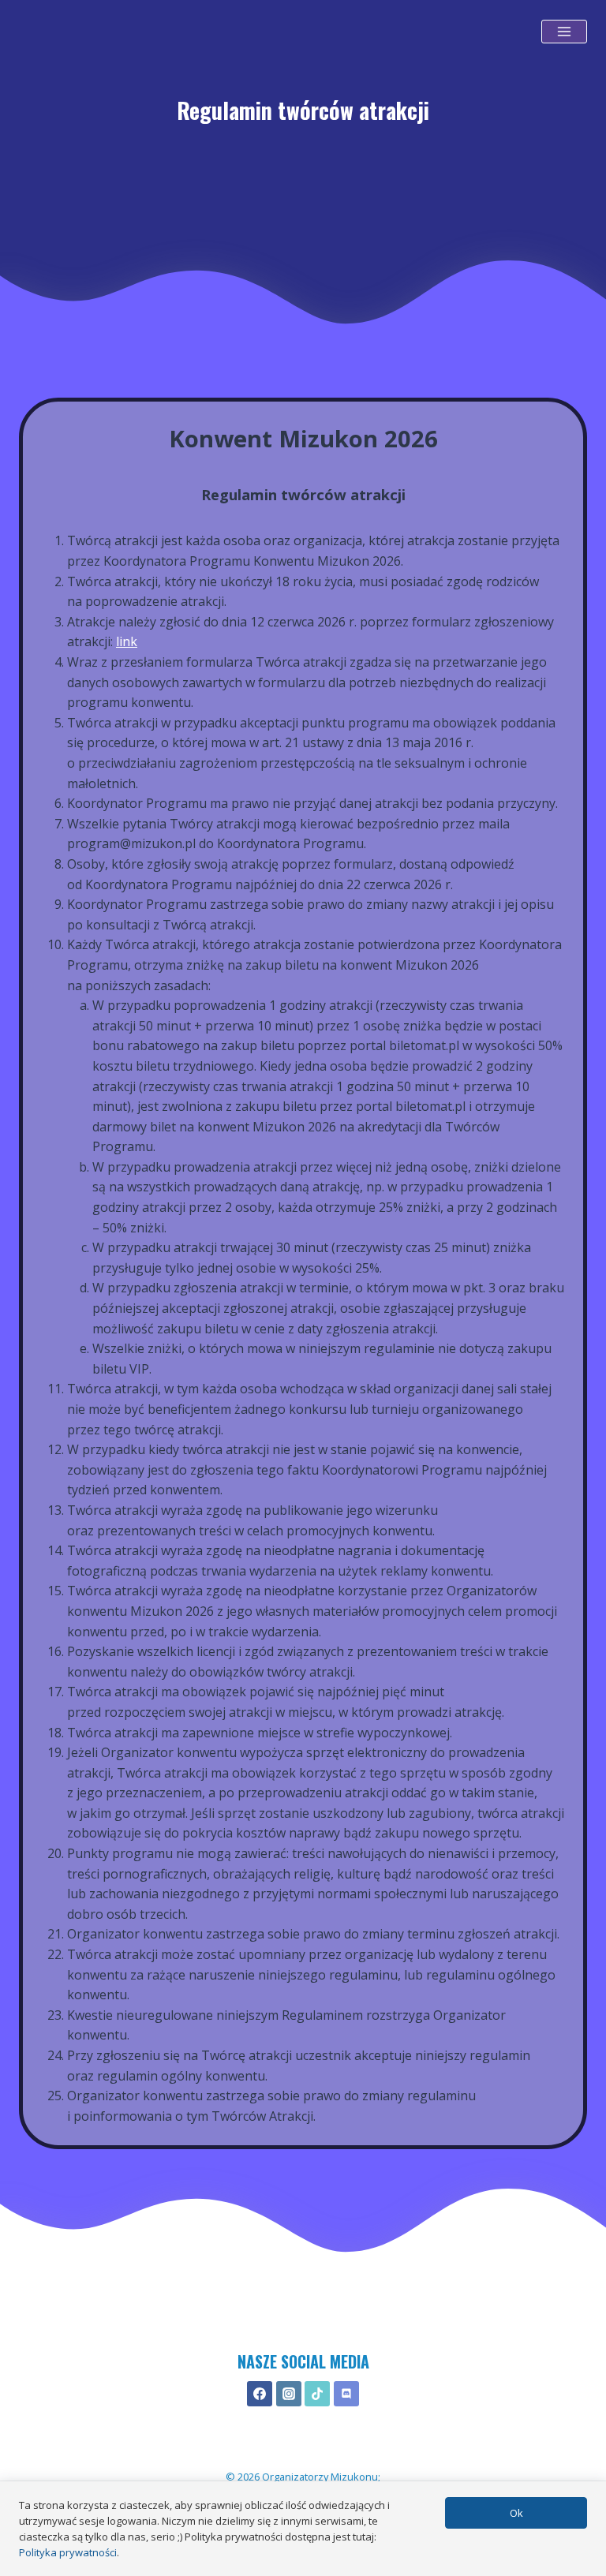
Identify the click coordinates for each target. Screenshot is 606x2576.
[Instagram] (289, 2394)
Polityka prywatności (68, 2552)
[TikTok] (317, 2394)
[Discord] (346, 2394)
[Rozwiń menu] (564, 32)
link (127, 641)
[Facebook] (260, 2394)
